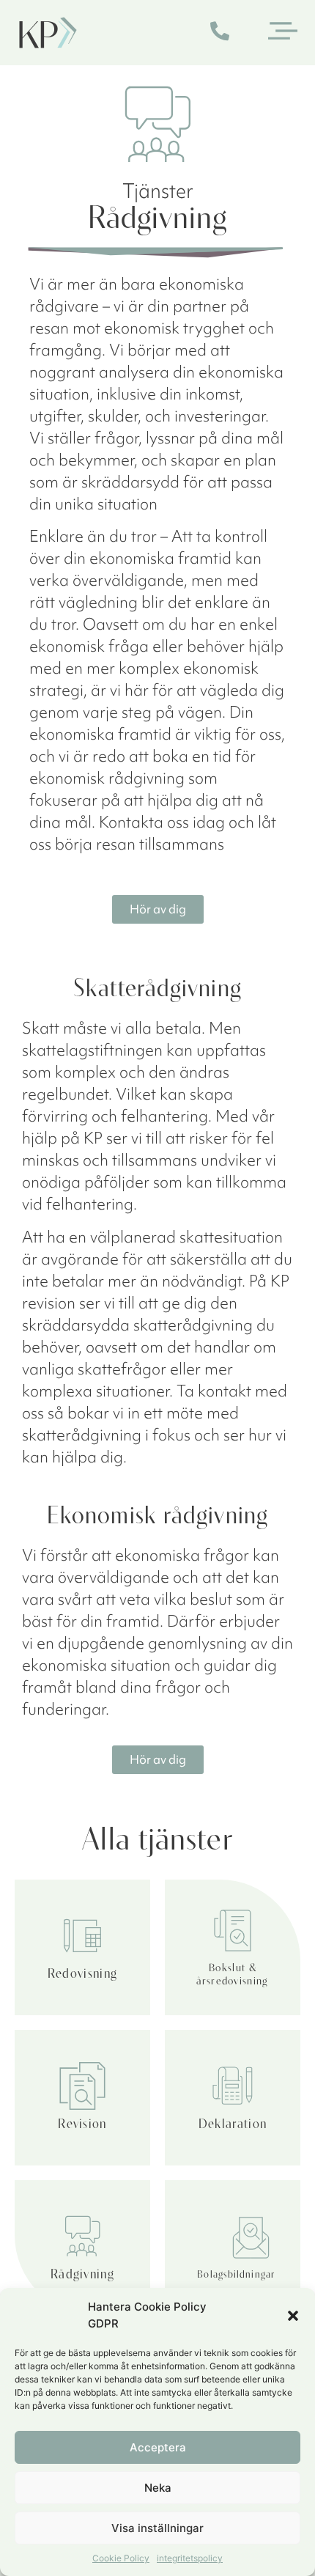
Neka (158, 2488)
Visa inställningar (157, 2528)
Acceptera (158, 2447)
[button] (293, 2316)
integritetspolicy (190, 2558)
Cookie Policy (121, 2558)
